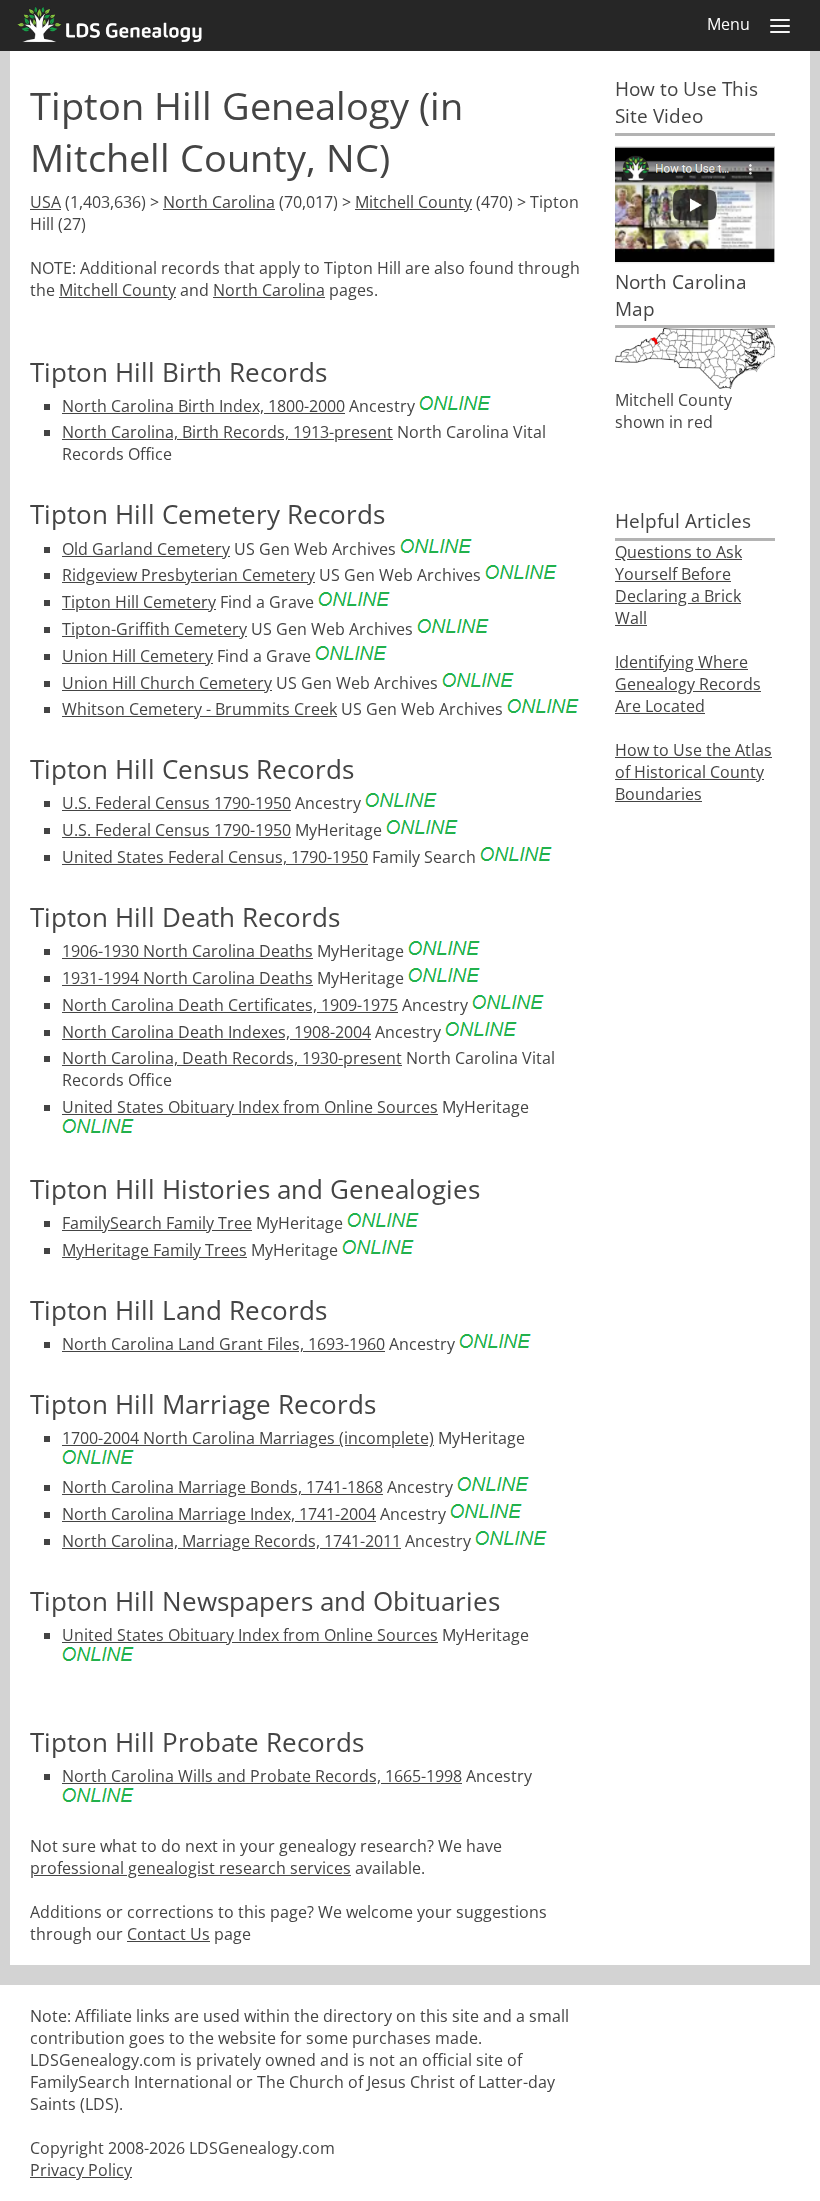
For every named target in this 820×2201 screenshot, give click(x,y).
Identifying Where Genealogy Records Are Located (688, 684)
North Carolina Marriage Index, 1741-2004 (219, 1514)
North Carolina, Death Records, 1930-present (232, 1058)
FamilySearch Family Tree (157, 1223)
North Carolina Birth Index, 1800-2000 (203, 406)
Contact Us (168, 1934)
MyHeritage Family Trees (154, 1250)
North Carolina (219, 202)
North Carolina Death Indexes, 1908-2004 (216, 1032)
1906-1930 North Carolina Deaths (187, 951)
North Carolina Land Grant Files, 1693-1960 (223, 1344)
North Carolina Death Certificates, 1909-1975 (230, 1005)
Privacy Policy (81, 2170)
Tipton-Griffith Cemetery (154, 629)
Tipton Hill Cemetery (139, 602)
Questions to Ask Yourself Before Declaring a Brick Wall (678, 585)
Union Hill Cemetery (137, 656)
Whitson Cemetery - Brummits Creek (199, 709)
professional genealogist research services (190, 1868)
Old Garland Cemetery (146, 549)
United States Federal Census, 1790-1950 (215, 857)
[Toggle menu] (780, 26)
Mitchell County (413, 202)
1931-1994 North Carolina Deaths (187, 978)
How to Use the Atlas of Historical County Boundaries (693, 772)
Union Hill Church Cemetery (167, 683)
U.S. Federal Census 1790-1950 (176, 803)
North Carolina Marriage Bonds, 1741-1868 (222, 1487)
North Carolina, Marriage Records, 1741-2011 (231, 1541)
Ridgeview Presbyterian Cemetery (188, 575)
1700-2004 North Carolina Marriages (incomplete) (248, 1438)
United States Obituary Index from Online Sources (250, 1107)
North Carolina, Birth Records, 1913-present (227, 432)
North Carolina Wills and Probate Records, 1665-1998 (262, 1776)
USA (45, 202)
